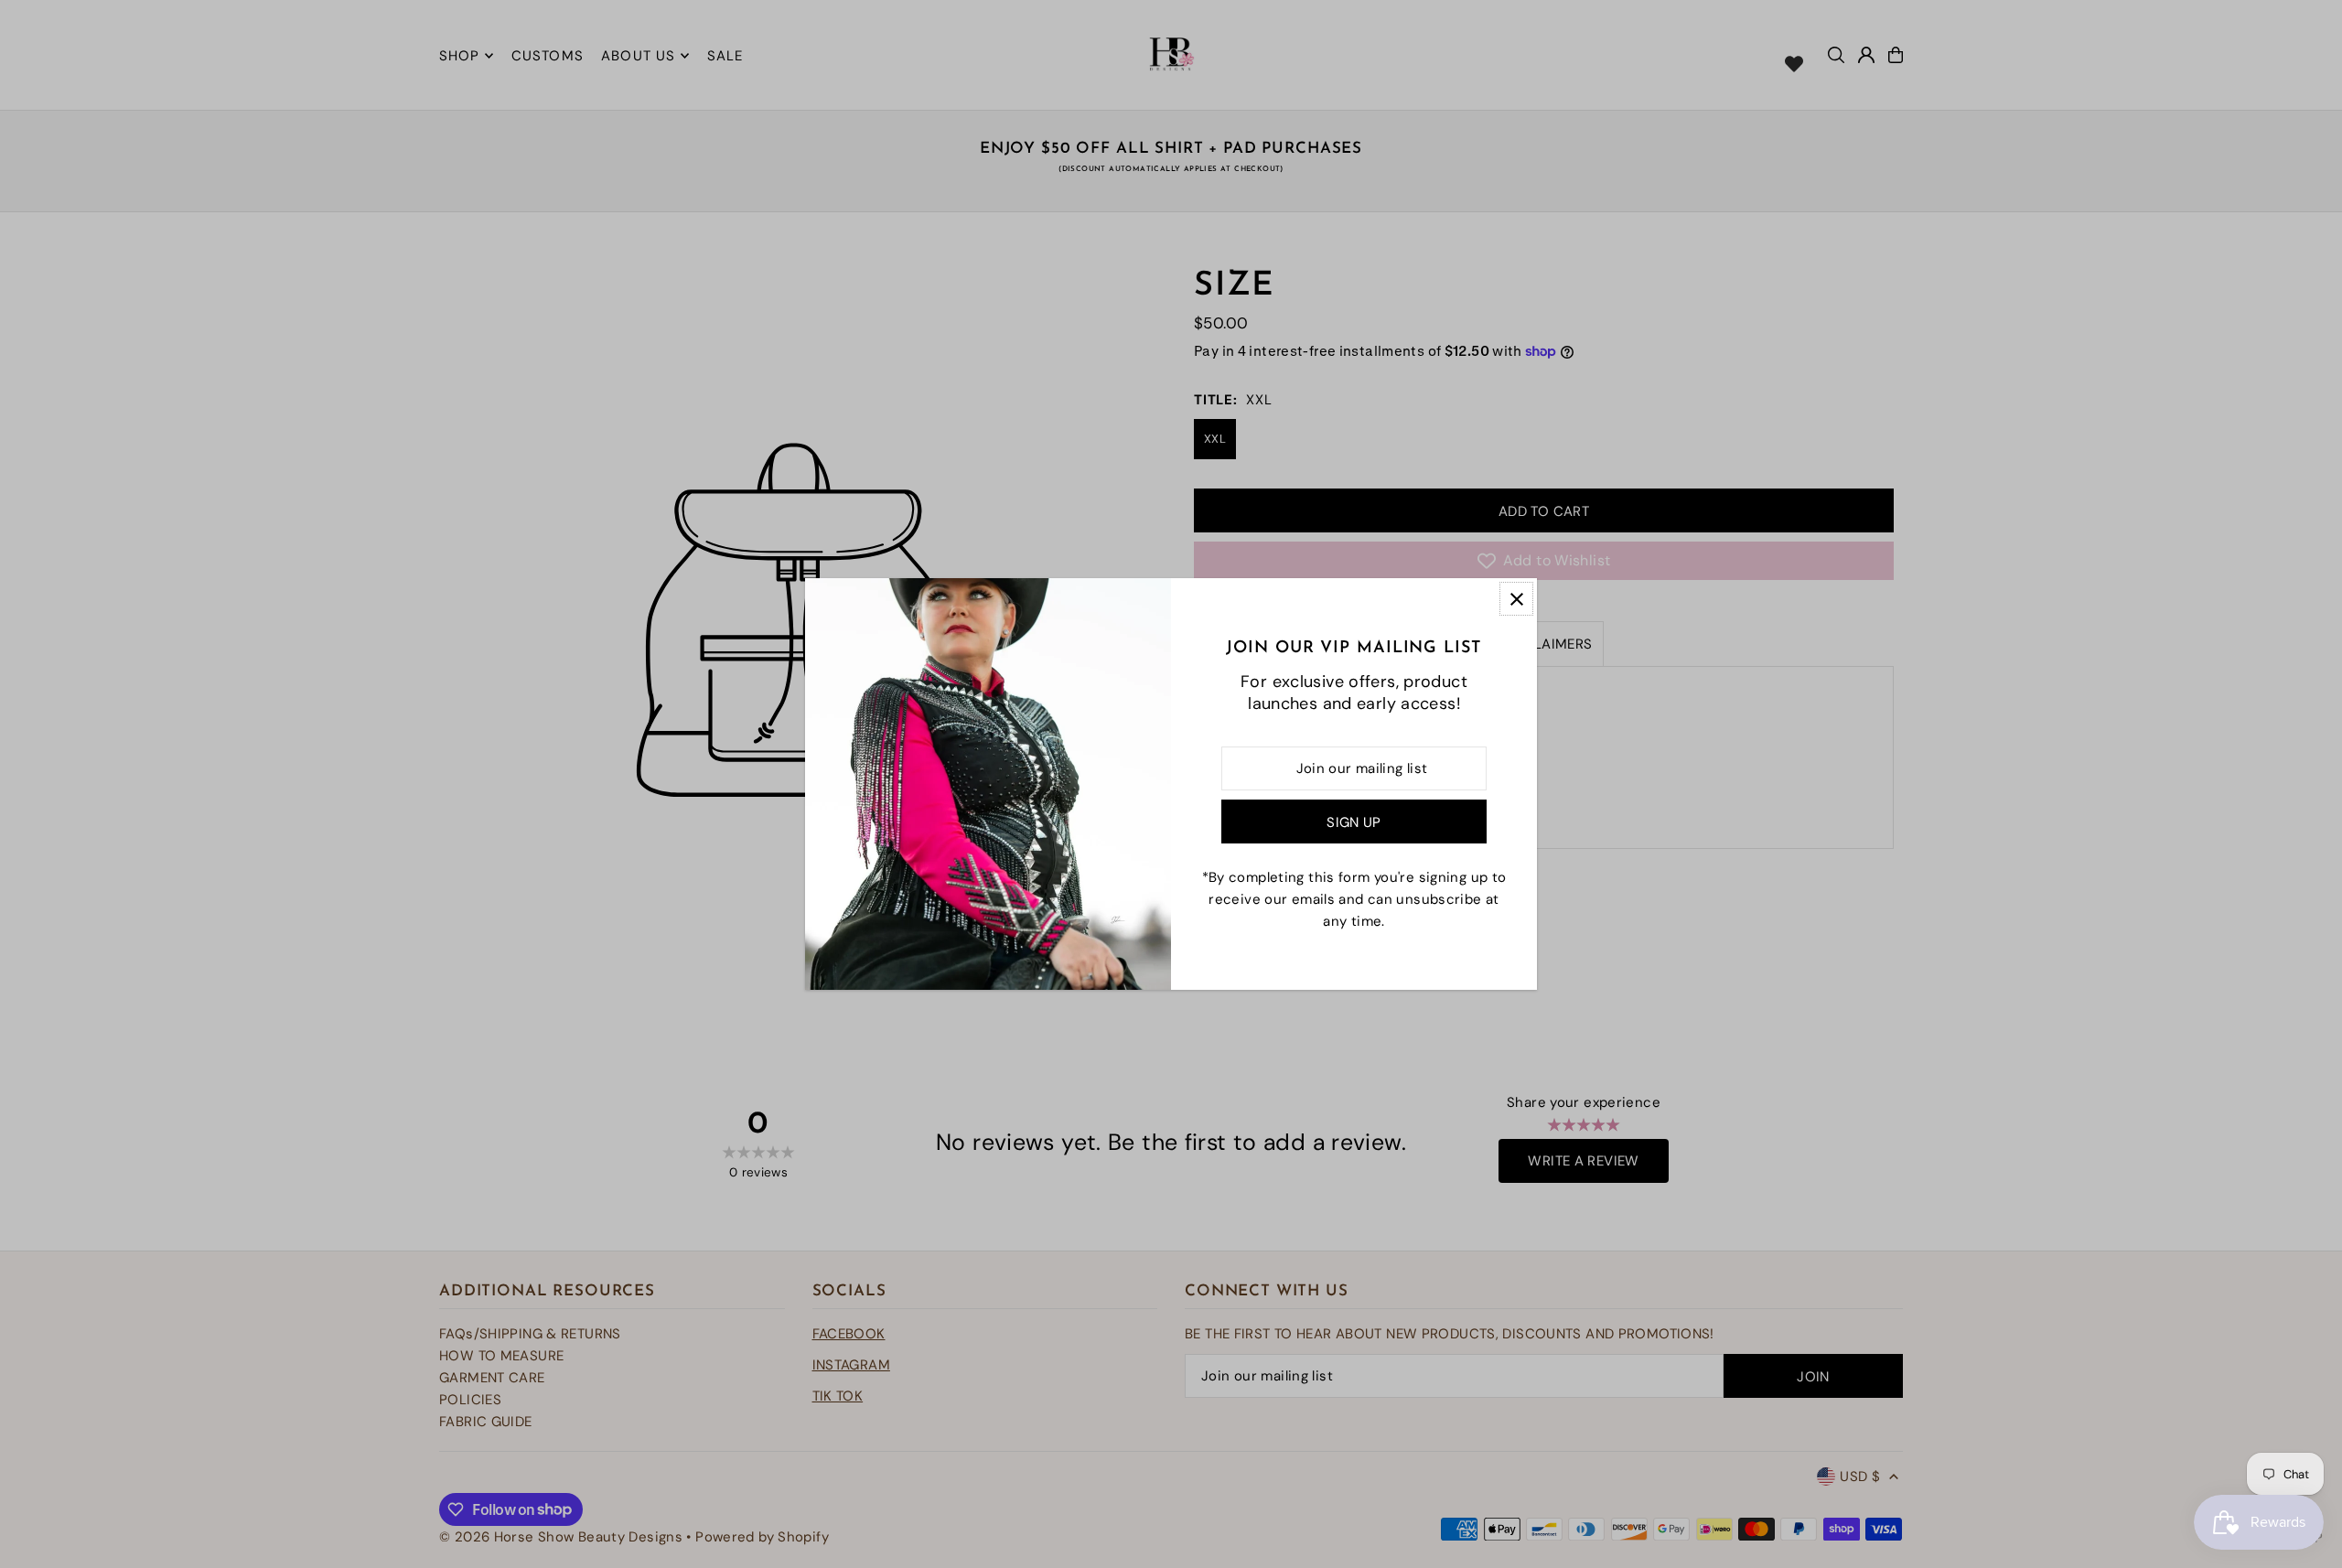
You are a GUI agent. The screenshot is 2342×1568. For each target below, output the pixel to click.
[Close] (1516, 599)
